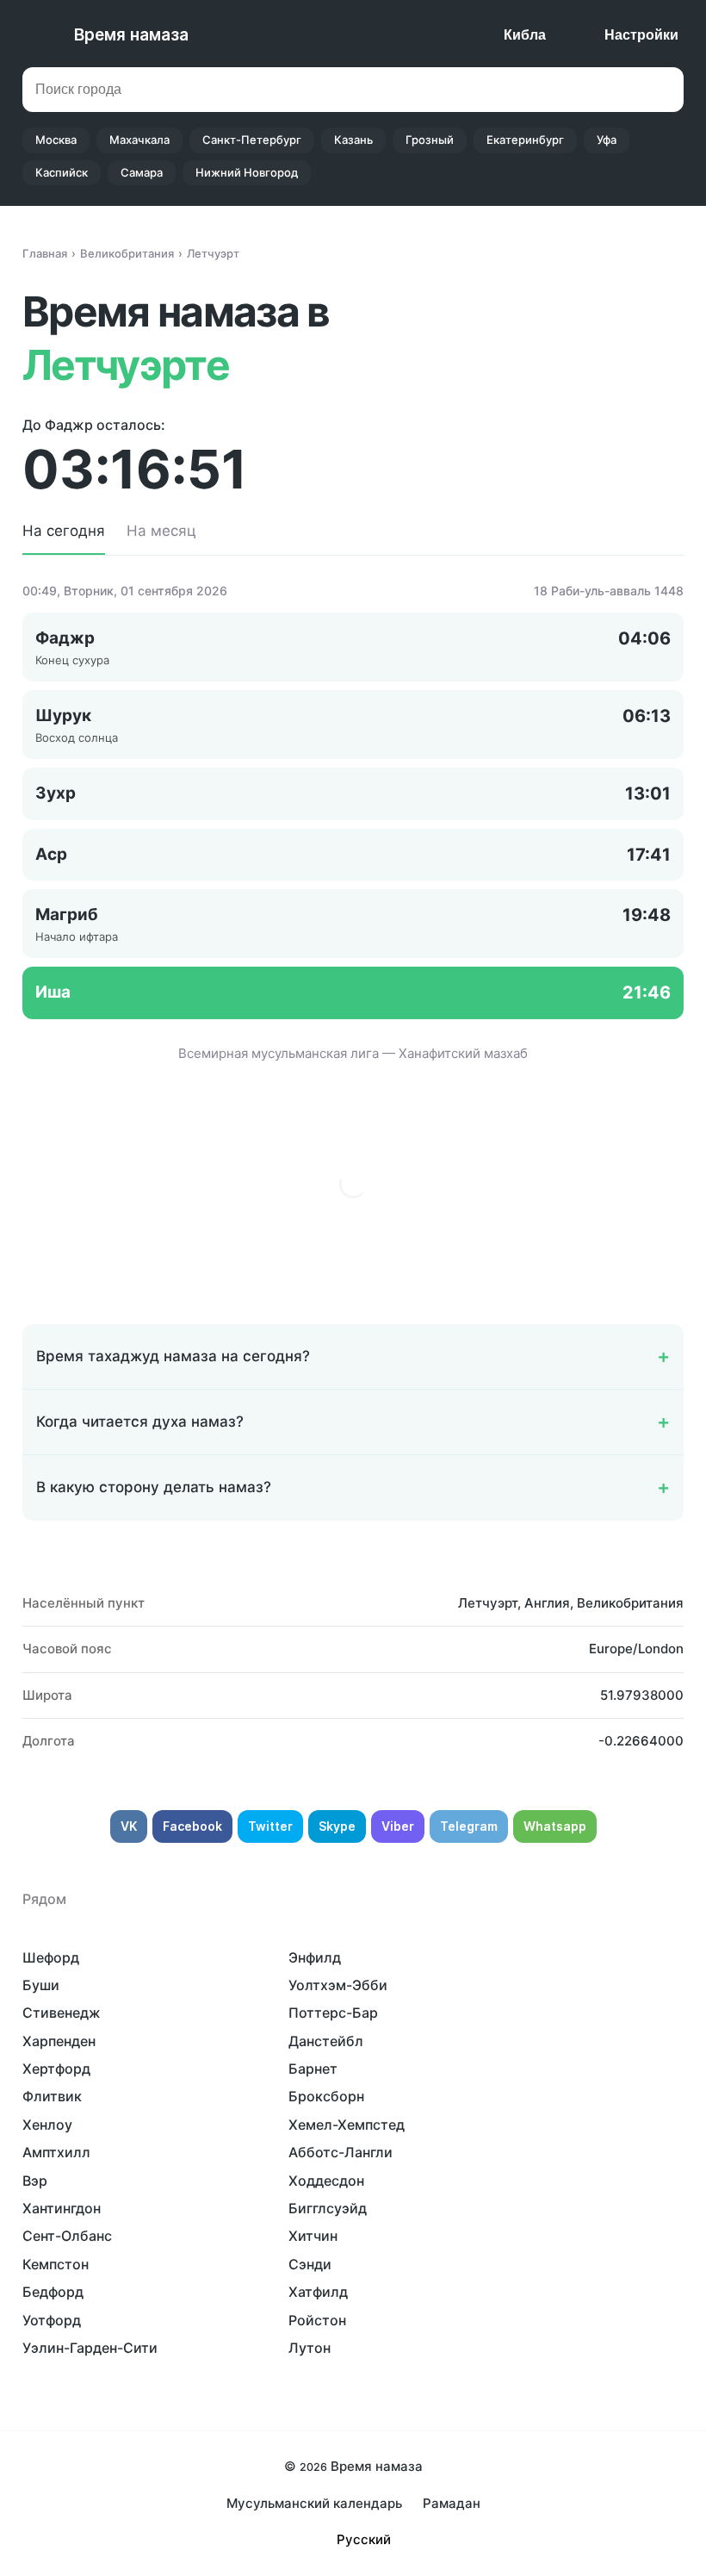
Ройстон (317, 2320)
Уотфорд (52, 2320)
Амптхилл (56, 2152)
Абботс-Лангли (341, 2152)
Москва (56, 140)
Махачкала (139, 140)
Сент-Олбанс (67, 2236)
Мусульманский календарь (314, 2503)
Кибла (525, 35)
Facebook (192, 1826)
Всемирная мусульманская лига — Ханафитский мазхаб (353, 1053)
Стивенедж (62, 2013)
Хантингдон (62, 2208)
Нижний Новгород (247, 172)
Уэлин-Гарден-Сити (90, 2348)
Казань (353, 140)
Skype (337, 1826)
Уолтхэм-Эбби (338, 1985)
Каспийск (62, 172)
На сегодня (64, 531)
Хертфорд (56, 2069)
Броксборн (326, 2096)
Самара (142, 172)
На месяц (161, 531)
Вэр (35, 2181)
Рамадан (452, 2503)
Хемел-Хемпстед (347, 2125)
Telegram (469, 1826)
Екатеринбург (525, 140)
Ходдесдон (326, 2181)
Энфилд (315, 1957)
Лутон (310, 2348)
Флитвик (52, 2096)
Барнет (313, 2069)
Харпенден (59, 2041)
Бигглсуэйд (328, 2208)
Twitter (270, 1826)
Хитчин (313, 2236)
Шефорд (51, 1957)
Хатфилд (318, 2292)
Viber (398, 1826)
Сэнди (310, 2264)
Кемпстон (56, 2264)
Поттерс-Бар (333, 2013)
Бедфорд (53, 2292)
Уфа (607, 140)
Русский (364, 2539)
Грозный (430, 140)
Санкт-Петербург (252, 140)
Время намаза (131, 35)
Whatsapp (555, 1826)
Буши (41, 1985)
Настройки (641, 35)
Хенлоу (47, 2125)
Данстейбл (326, 2041)
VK (129, 1826)
